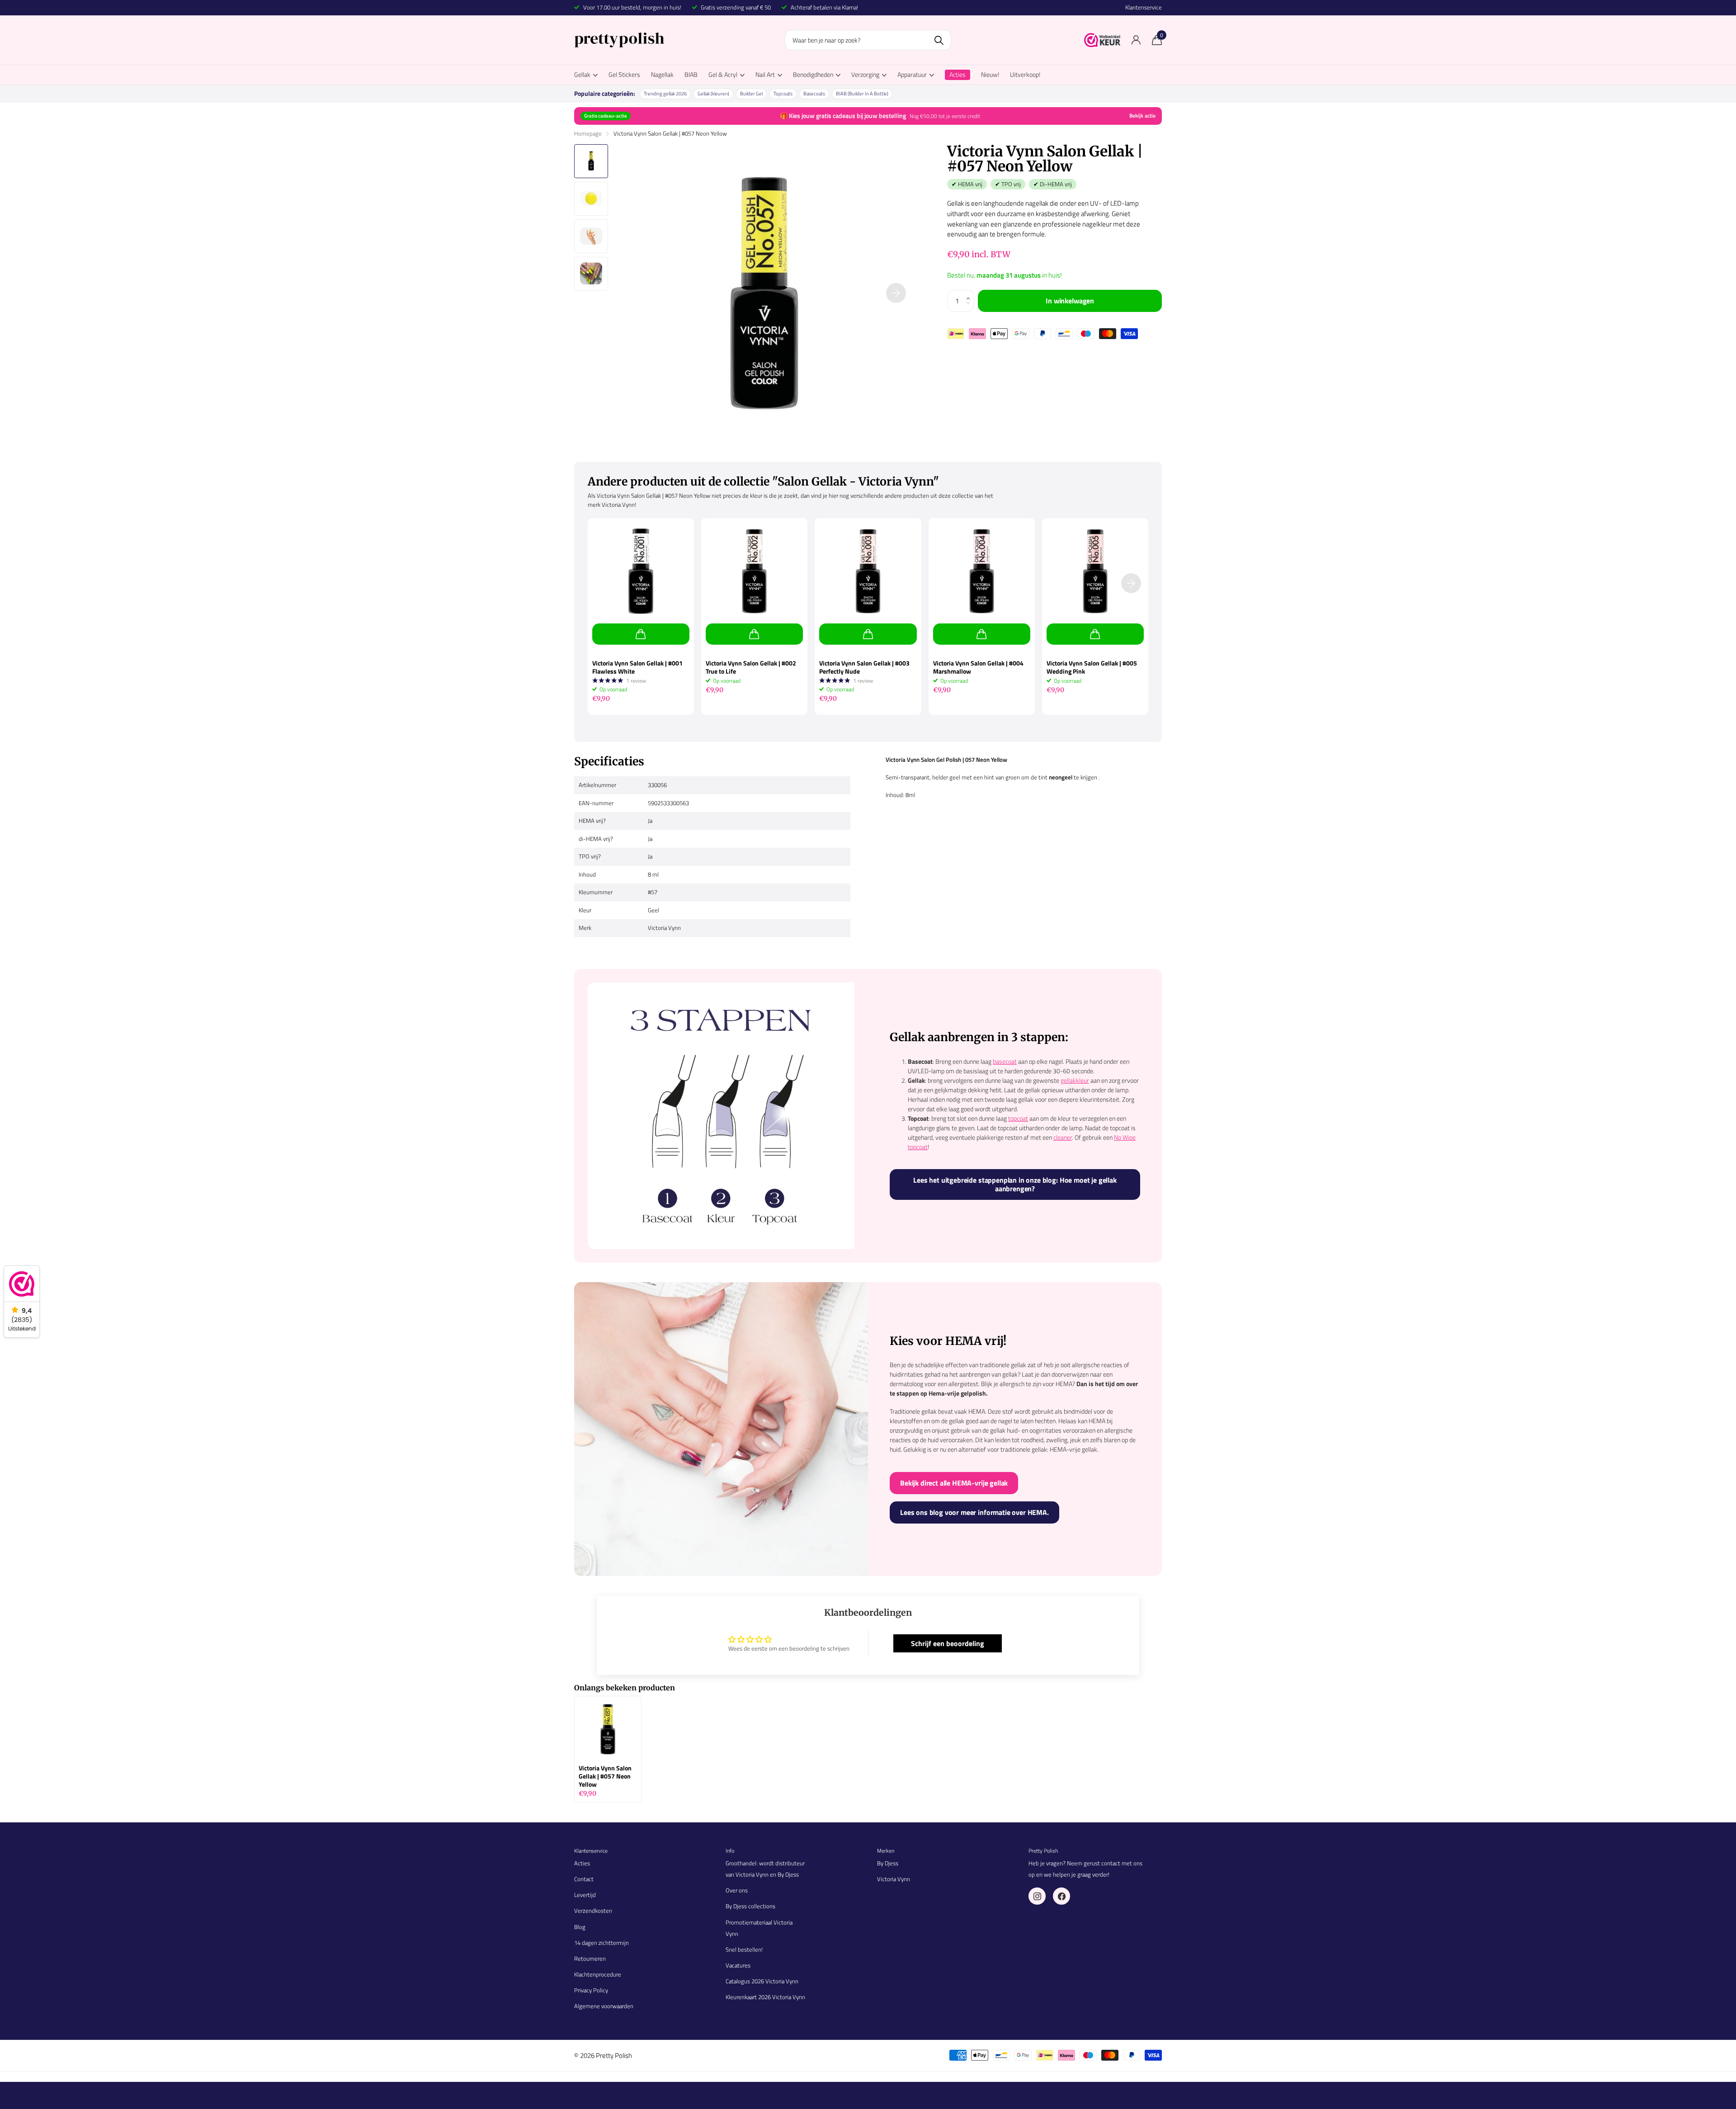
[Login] (1136, 40)
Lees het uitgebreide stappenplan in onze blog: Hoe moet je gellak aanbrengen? (1015, 1184)
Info (730, 1851)
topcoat (1018, 1118)
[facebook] (1061, 1896)
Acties (582, 1863)
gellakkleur (1075, 1080)
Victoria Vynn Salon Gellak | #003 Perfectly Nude (864, 667)
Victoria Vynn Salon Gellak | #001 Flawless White (637, 667)
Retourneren (590, 1958)
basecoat (1005, 1061)
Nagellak (662, 74)
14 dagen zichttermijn (601, 1943)
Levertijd (585, 1895)
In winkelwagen (1070, 301)
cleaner (1063, 1137)
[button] (971, 293)
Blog (580, 1927)
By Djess (888, 1863)
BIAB (691, 74)
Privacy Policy (591, 1990)
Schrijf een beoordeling (948, 1643)
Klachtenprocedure (598, 1974)
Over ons (737, 1890)
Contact (584, 1879)
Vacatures (738, 1965)
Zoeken (939, 40)
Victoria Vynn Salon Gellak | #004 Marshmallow (978, 667)
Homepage (588, 133)
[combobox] (868, 40)
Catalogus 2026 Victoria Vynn (762, 1981)
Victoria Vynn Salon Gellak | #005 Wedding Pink (1092, 667)
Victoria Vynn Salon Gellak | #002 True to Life (751, 667)
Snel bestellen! (744, 1949)
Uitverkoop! (1025, 74)
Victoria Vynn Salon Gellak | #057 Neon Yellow (605, 1776)
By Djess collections (750, 1906)
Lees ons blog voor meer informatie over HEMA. (974, 1512)
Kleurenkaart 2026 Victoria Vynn (765, 1997)
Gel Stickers (624, 74)
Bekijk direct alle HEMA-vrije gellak (954, 1483)
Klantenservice (1144, 7)
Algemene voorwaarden (604, 2006)
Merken (886, 1851)
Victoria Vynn (894, 1879)
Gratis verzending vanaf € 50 (736, 7)
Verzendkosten (593, 1911)
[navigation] (591, 161)
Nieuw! (990, 74)
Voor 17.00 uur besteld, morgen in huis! (632, 7)
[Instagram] (1037, 1896)
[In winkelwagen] (641, 634)
